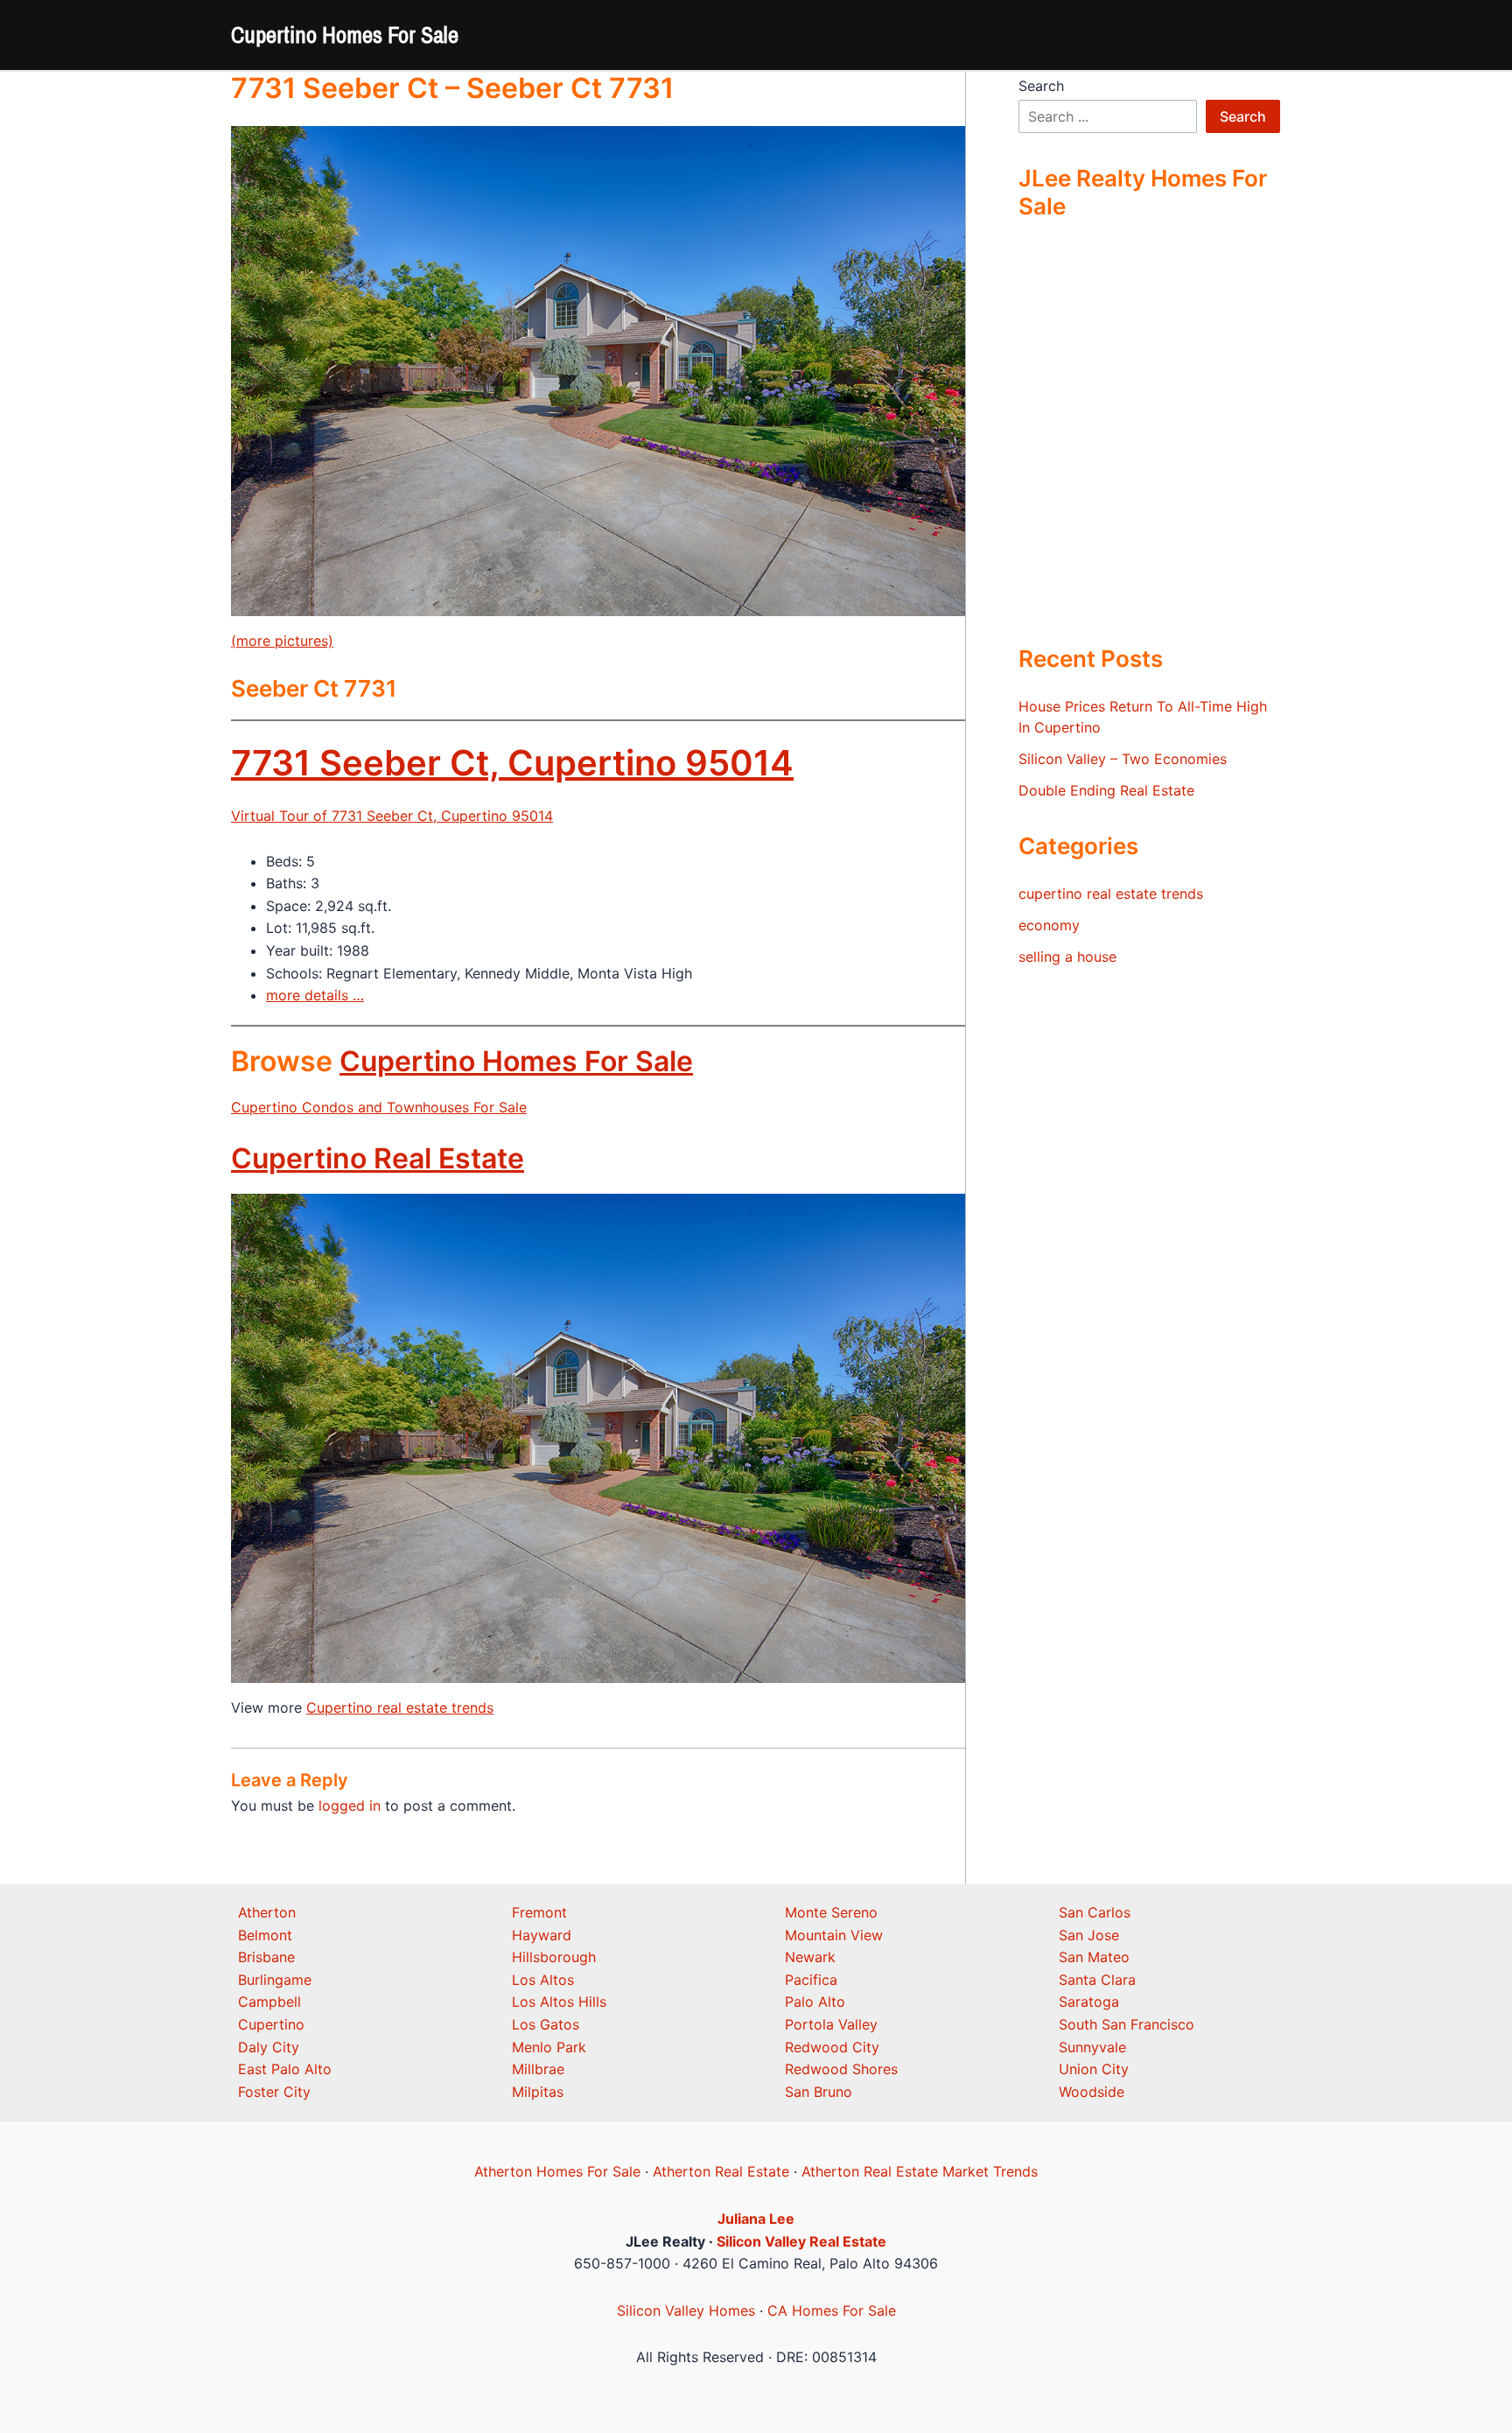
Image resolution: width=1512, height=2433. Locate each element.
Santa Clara (1097, 1980)
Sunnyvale (1092, 2047)
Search (1041, 86)
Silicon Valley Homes (686, 2310)
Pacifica (811, 1980)
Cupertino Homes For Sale (345, 35)
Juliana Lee (756, 2219)
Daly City (269, 2047)
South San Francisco (1127, 2024)
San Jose (1089, 1935)
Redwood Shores (841, 2069)
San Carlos (1095, 1912)
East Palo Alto (285, 2069)
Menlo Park (549, 2047)
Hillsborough (554, 1957)
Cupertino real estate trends (400, 1707)
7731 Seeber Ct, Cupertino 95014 (512, 763)
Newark (810, 1957)
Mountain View (834, 1935)
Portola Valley (831, 2024)
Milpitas (538, 2092)
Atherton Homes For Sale (557, 2171)
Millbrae (538, 2069)
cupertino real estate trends (1111, 894)
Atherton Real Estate (721, 2171)
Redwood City (832, 2047)
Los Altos (543, 1980)
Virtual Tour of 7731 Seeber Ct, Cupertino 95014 (392, 816)
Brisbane (266, 1957)
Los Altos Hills (559, 2002)
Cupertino (271, 2024)
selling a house (1067, 957)
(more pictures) (282, 641)
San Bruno (819, 2092)
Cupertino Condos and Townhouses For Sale (379, 1107)
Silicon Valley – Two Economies (1123, 759)
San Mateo (1094, 1957)
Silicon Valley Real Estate (801, 2241)
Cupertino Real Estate (378, 1158)
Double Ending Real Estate (1106, 790)
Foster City (274, 2092)
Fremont (539, 1912)
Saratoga (1089, 2002)
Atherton (267, 1912)
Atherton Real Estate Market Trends (920, 2171)
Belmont (265, 1935)
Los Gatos (546, 2024)
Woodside (1092, 2092)
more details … (315, 995)
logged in (350, 1805)
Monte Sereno (831, 1912)
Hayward (542, 1935)
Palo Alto (815, 2002)
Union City (1094, 2069)
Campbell (269, 2002)
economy (1049, 925)
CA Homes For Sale (832, 2310)
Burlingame (275, 1980)
